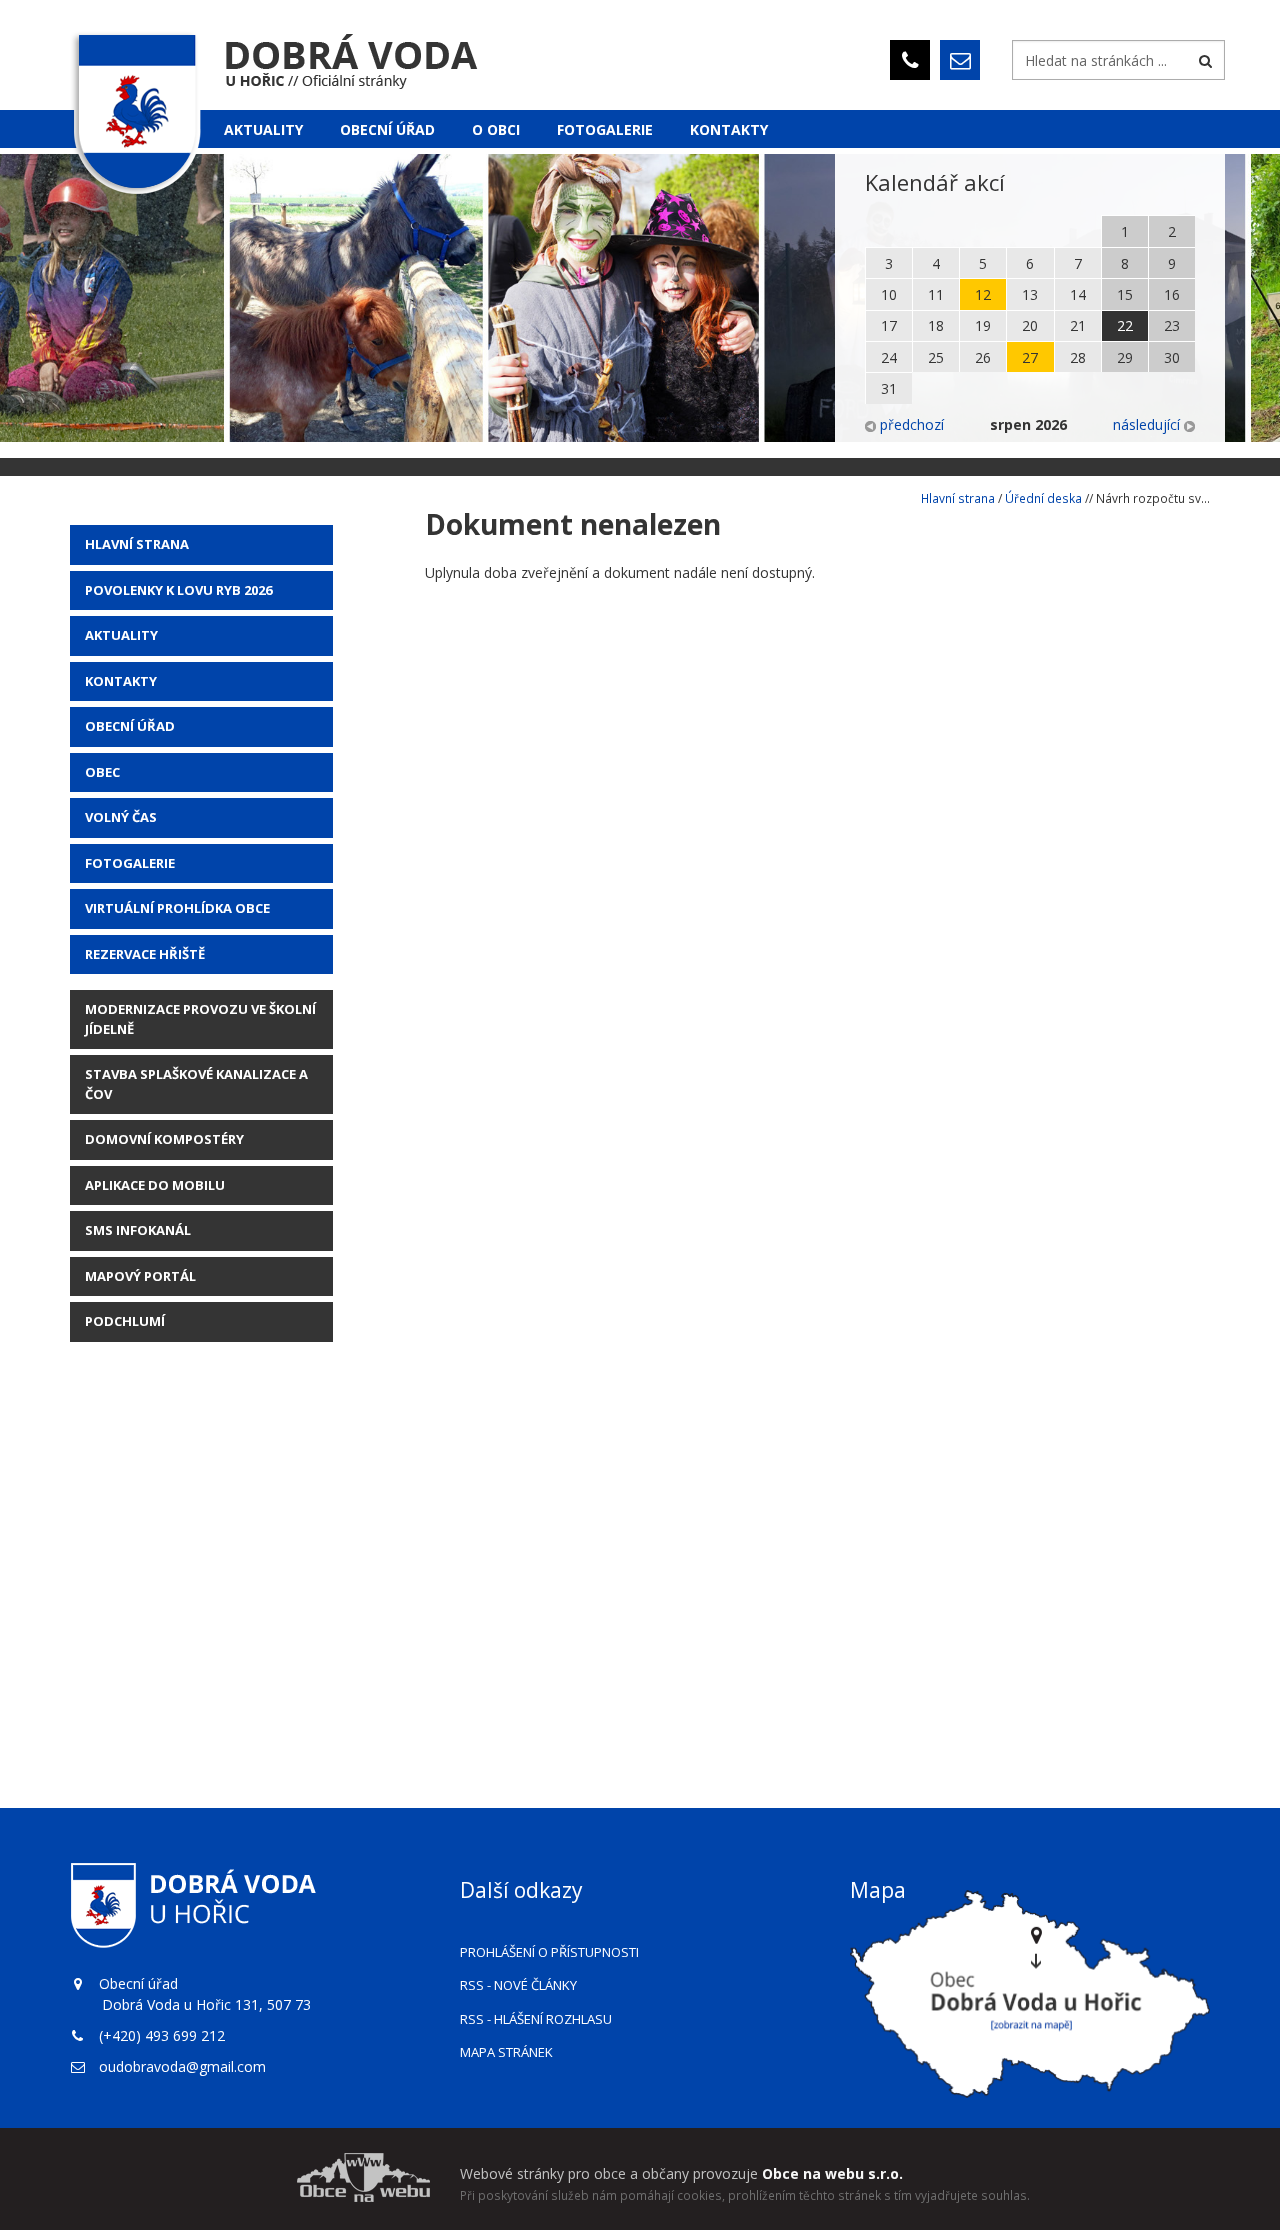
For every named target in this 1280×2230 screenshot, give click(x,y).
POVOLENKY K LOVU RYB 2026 (178, 590)
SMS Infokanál (138, 1230)
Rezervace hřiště (145, 954)
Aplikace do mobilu (155, 1185)
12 (983, 294)
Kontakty (729, 129)
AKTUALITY (121, 635)
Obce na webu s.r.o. (832, 2173)
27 (1030, 357)
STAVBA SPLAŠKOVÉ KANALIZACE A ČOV (196, 1084)
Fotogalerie (605, 129)
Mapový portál (140, 1276)
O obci (496, 129)
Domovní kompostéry (164, 1139)
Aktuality (263, 129)
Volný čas (121, 817)
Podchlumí (125, 1321)
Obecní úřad (387, 129)
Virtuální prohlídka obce (177, 908)
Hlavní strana (137, 544)
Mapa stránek (506, 2052)
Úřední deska (1043, 498)
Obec (102, 772)
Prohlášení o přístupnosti (549, 1952)
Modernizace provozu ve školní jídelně (200, 1019)
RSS (518, 1985)
